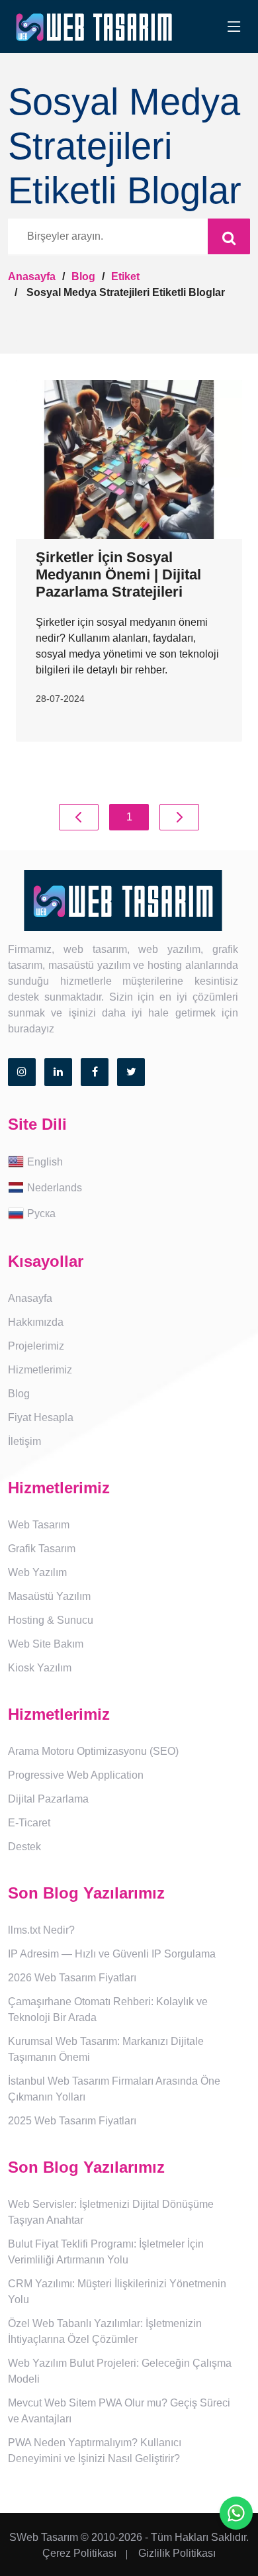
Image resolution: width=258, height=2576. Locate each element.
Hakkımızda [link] (36, 1322)
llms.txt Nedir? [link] (41, 1930)
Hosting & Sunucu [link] (51, 1620)
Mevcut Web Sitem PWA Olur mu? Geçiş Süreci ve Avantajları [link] (119, 2411)
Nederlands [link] (55, 1187)
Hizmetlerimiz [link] (40, 1370)
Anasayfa (32, 276)
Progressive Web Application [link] (76, 1775)
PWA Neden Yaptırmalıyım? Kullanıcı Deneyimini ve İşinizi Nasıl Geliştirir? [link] (95, 2451)
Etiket (125, 276)
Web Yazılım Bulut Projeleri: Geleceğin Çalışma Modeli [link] (120, 2371)
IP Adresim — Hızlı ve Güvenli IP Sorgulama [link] (112, 1954)
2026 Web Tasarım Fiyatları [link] (72, 1978)
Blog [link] (19, 1394)
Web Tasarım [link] (39, 1525)
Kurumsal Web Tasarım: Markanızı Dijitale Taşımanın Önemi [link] (106, 2049)
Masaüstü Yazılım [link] (49, 1596)
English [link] (45, 1161)
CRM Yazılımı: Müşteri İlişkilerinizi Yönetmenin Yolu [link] (117, 2292)
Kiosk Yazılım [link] (40, 1668)
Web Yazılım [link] (37, 1572)
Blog (83, 276)
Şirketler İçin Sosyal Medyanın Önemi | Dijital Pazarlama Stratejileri (118, 575)
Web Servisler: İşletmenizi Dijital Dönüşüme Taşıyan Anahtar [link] (111, 2212)
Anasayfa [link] (30, 1298)
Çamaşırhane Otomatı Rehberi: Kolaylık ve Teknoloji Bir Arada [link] (108, 2009)
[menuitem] (129, 1163)
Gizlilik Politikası (177, 2553)
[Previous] (79, 817)
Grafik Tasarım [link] (42, 1549)
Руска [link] (41, 1213)
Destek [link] (24, 1847)
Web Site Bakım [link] (46, 1644)
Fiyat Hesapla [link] (41, 1417)
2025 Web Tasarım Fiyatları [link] (72, 2121)
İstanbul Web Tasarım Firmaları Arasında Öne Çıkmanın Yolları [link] (114, 2089)
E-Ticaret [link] (29, 1823)
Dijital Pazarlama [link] (48, 1799)
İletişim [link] (24, 1441)
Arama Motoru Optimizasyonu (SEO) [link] (93, 1751)
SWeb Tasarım (44, 2537)
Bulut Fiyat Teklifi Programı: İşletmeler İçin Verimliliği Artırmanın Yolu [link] (106, 2252)
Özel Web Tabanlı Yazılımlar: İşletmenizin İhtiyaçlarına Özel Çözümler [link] (105, 2331)
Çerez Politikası (79, 2553)
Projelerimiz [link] (36, 1346)
